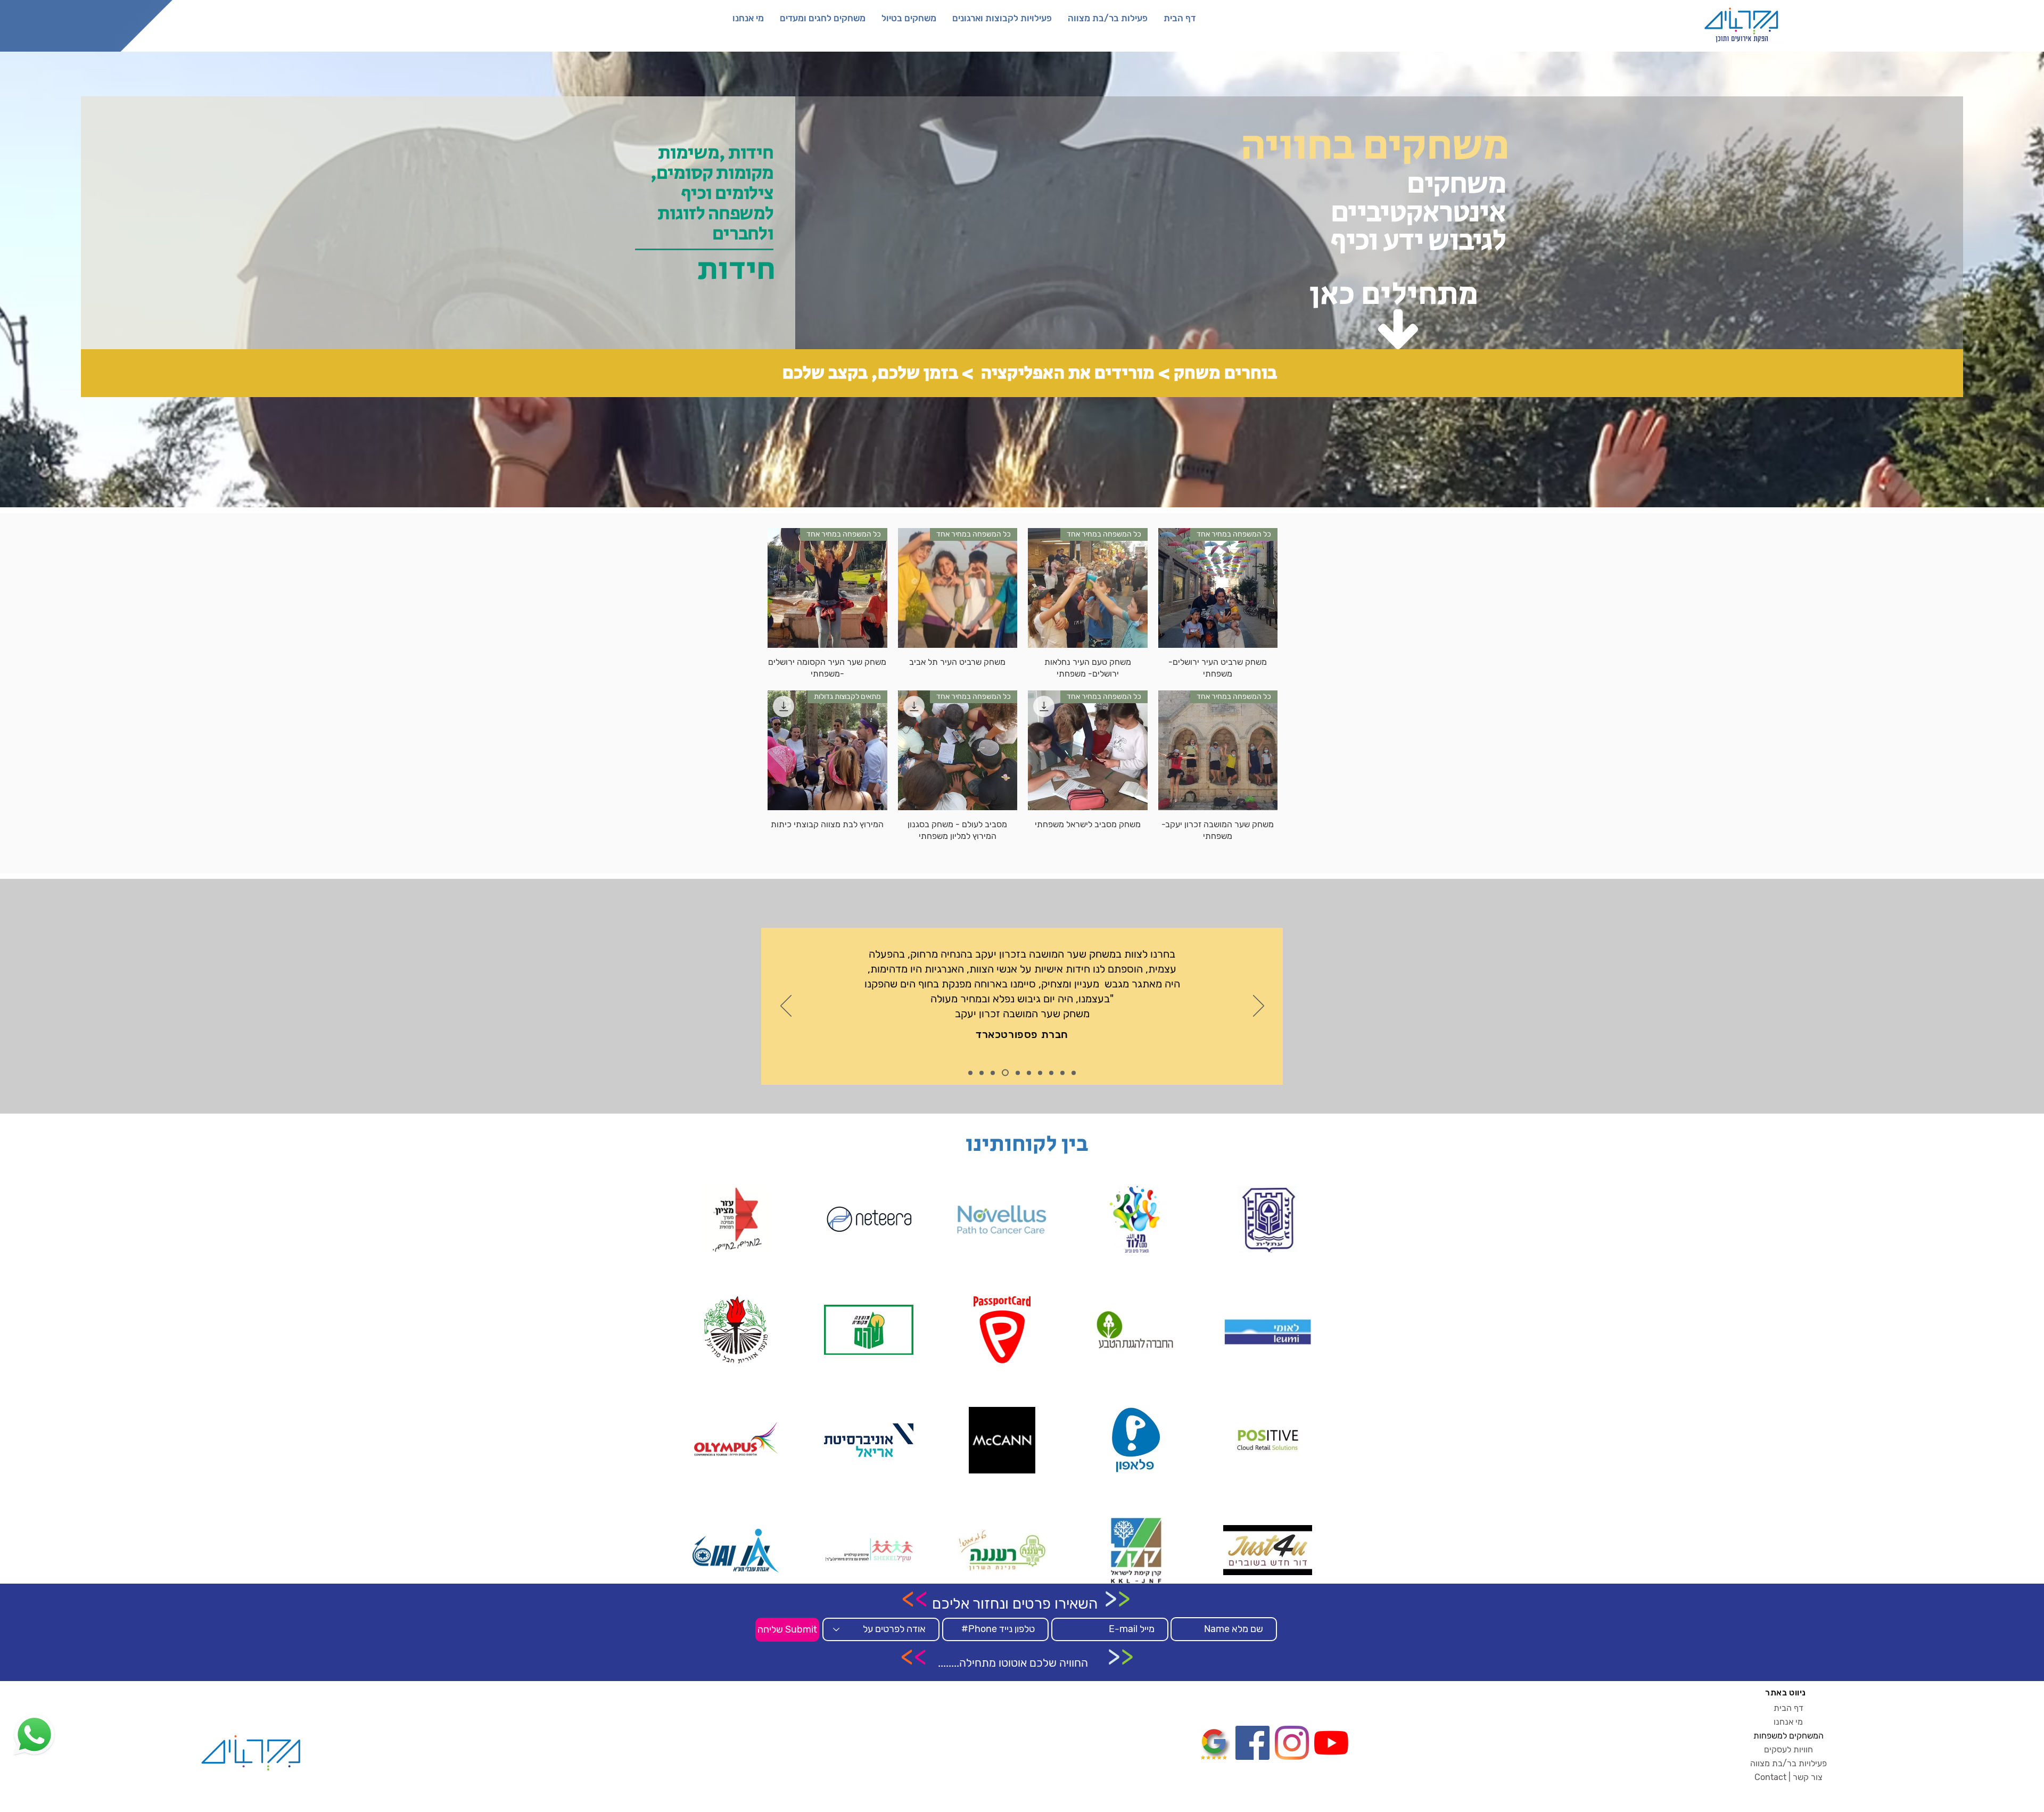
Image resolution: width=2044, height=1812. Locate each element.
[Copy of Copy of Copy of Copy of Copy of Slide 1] (1028, 1073)
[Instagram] (1292, 1743)
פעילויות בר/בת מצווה (1789, 1763)
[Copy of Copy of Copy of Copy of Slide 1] (1015, 1073)
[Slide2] (982, 1073)
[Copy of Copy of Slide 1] (993, 1073)
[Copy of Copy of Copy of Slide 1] (1004, 1073)
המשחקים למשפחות (1789, 1736)
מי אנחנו (1788, 1722)
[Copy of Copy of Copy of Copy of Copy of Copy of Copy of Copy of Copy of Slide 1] (1074, 1073)
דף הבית (1789, 1708)
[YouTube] (1331, 1743)
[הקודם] (786, 1007)
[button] (1108, 18)
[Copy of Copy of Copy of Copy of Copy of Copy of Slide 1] (1040, 1073)
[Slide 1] (970, 1073)
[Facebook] (1252, 1743)
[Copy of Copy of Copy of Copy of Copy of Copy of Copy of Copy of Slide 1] (1062, 1073)
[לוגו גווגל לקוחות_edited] (1213, 1743)
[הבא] (1259, 1007)
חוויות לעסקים (1789, 1749)
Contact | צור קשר (1789, 1777)
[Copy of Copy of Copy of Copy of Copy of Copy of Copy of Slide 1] (1051, 1073)
